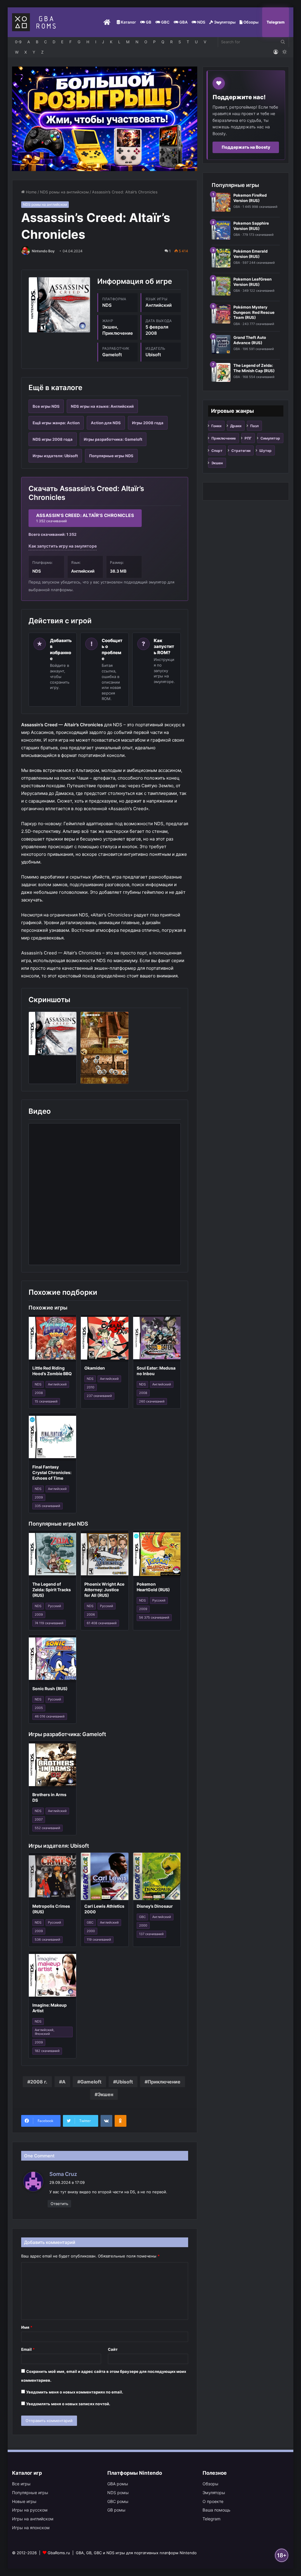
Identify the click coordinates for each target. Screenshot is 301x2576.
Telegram (276, 22)
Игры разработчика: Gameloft (113, 439)
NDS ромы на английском (64, 192)
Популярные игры (30, 2493)
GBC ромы (118, 2501)
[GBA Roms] (35, 22)
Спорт (217, 451)
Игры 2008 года (148, 423)
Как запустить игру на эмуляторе (63, 546)
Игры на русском (30, 2510)
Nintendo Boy (43, 251)
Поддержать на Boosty (246, 147)
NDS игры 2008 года (53, 439)
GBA (183, 22)
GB (148, 22)
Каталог (128, 22)
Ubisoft (124, 2082)
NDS (201, 22)
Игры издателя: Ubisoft (55, 456)
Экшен (105, 2094)
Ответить (59, 2204)
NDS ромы (118, 2493)
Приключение (164, 2082)
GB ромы (116, 2510)
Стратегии (241, 451)
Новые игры (24, 2501)
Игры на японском (31, 2528)
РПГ (248, 438)
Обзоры (250, 22)
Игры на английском (33, 2519)
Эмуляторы (224, 22)
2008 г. (39, 2082)
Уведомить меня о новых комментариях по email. (75, 2392)
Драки (236, 426)
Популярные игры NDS (111, 456)
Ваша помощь (216, 2510)
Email (28, 2349)
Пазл (254, 426)
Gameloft (91, 2082)
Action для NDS (106, 423)
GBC (165, 22)
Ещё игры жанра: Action (56, 423)
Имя (27, 2327)
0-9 (18, 42)
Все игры (21, 2484)
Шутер (265, 451)
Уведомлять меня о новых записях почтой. (68, 2404)
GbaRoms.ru (59, 2553)
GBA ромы (118, 2484)
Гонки (216, 426)
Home (31, 192)
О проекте (213, 2501)
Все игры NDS (46, 406)
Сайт (113, 2349)
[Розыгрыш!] (105, 118)
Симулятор (270, 438)
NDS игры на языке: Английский (102, 406)
